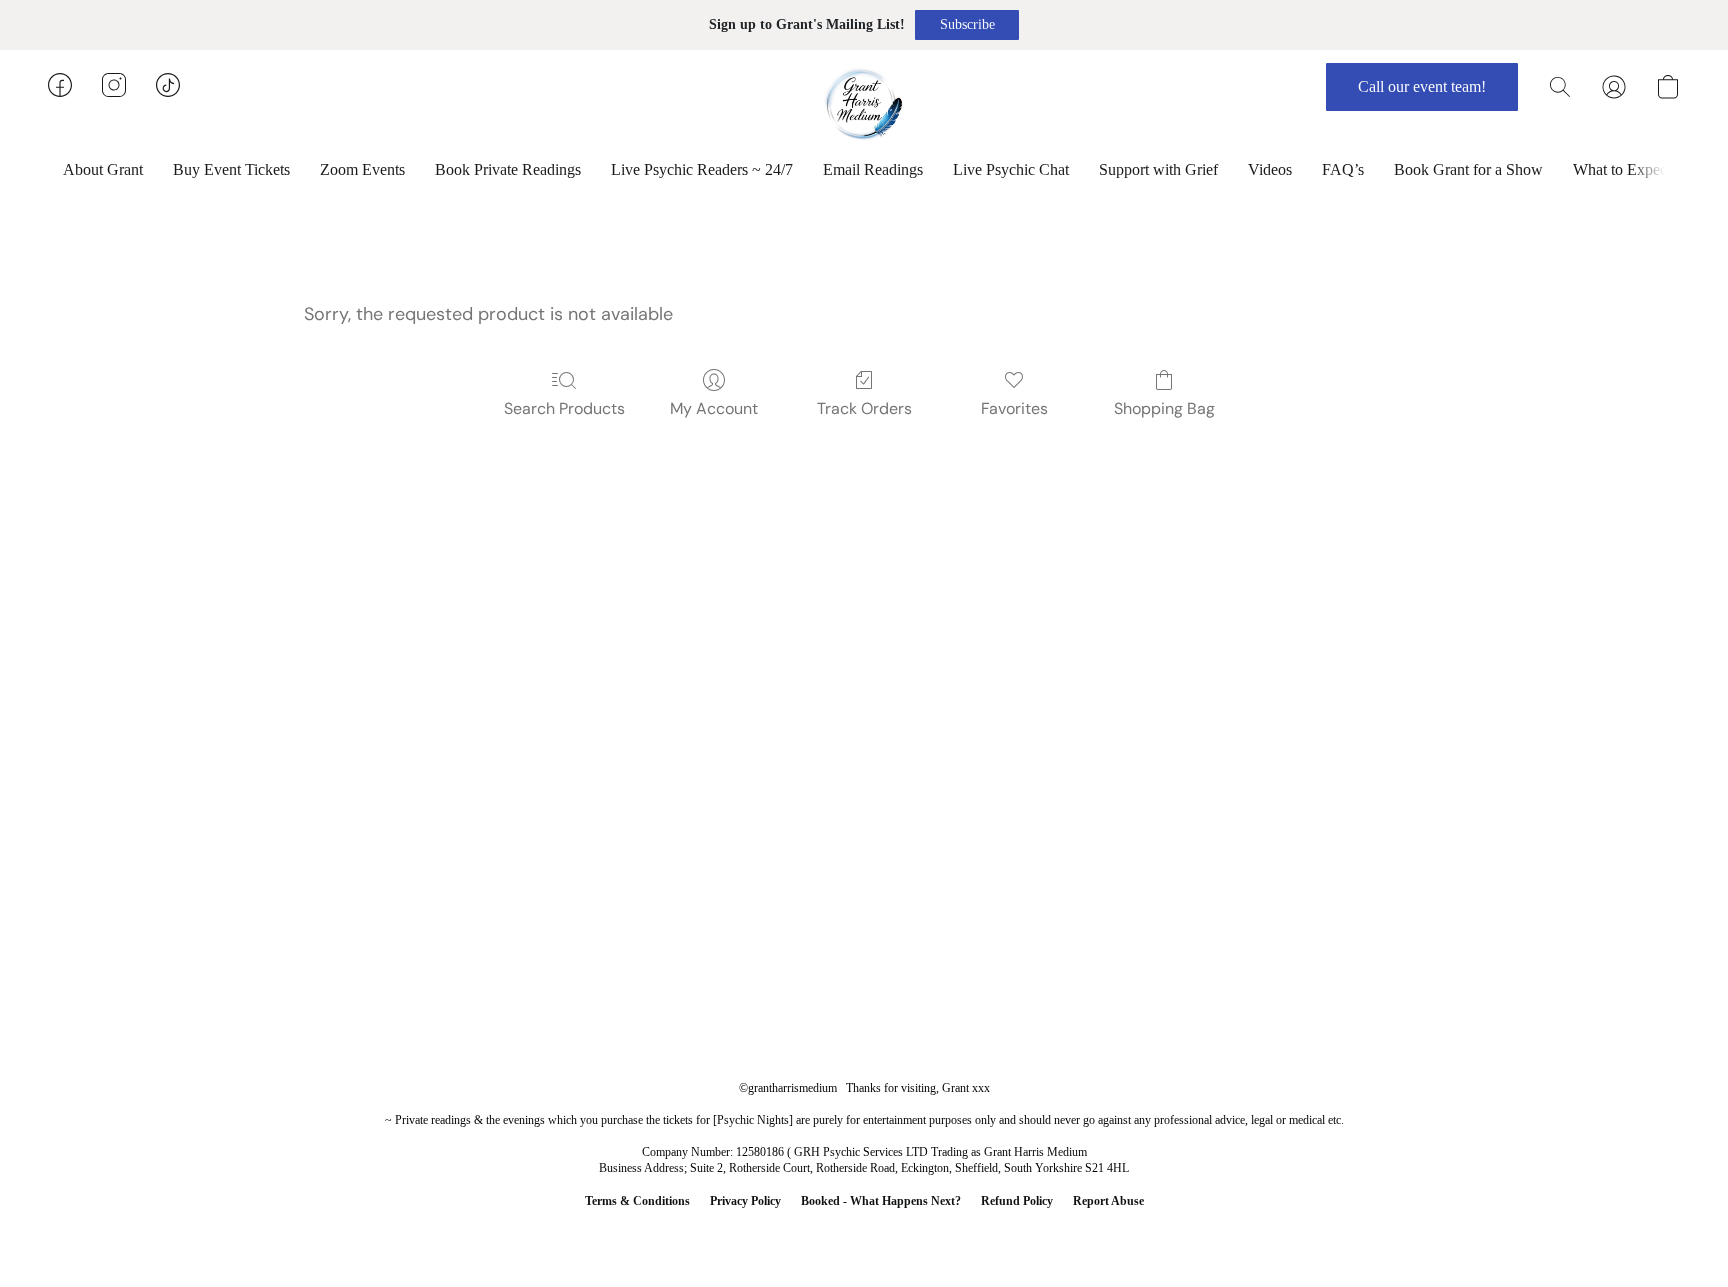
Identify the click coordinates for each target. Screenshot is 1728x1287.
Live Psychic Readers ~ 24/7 (702, 169)
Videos (1270, 169)
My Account (714, 408)
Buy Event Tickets (231, 169)
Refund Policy (1017, 1201)
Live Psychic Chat (1011, 169)
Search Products (564, 408)
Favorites (1014, 408)
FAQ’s (1343, 169)
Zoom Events (362, 169)
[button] (967, 25)
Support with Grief (1158, 169)
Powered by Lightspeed (864, 1233)
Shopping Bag (1164, 408)
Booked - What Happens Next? (881, 1201)
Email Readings (873, 169)
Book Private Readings (508, 169)
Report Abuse (1108, 1201)
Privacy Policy (745, 1201)
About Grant (103, 169)
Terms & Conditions (637, 1201)
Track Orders (864, 408)
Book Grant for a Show (1468, 169)
